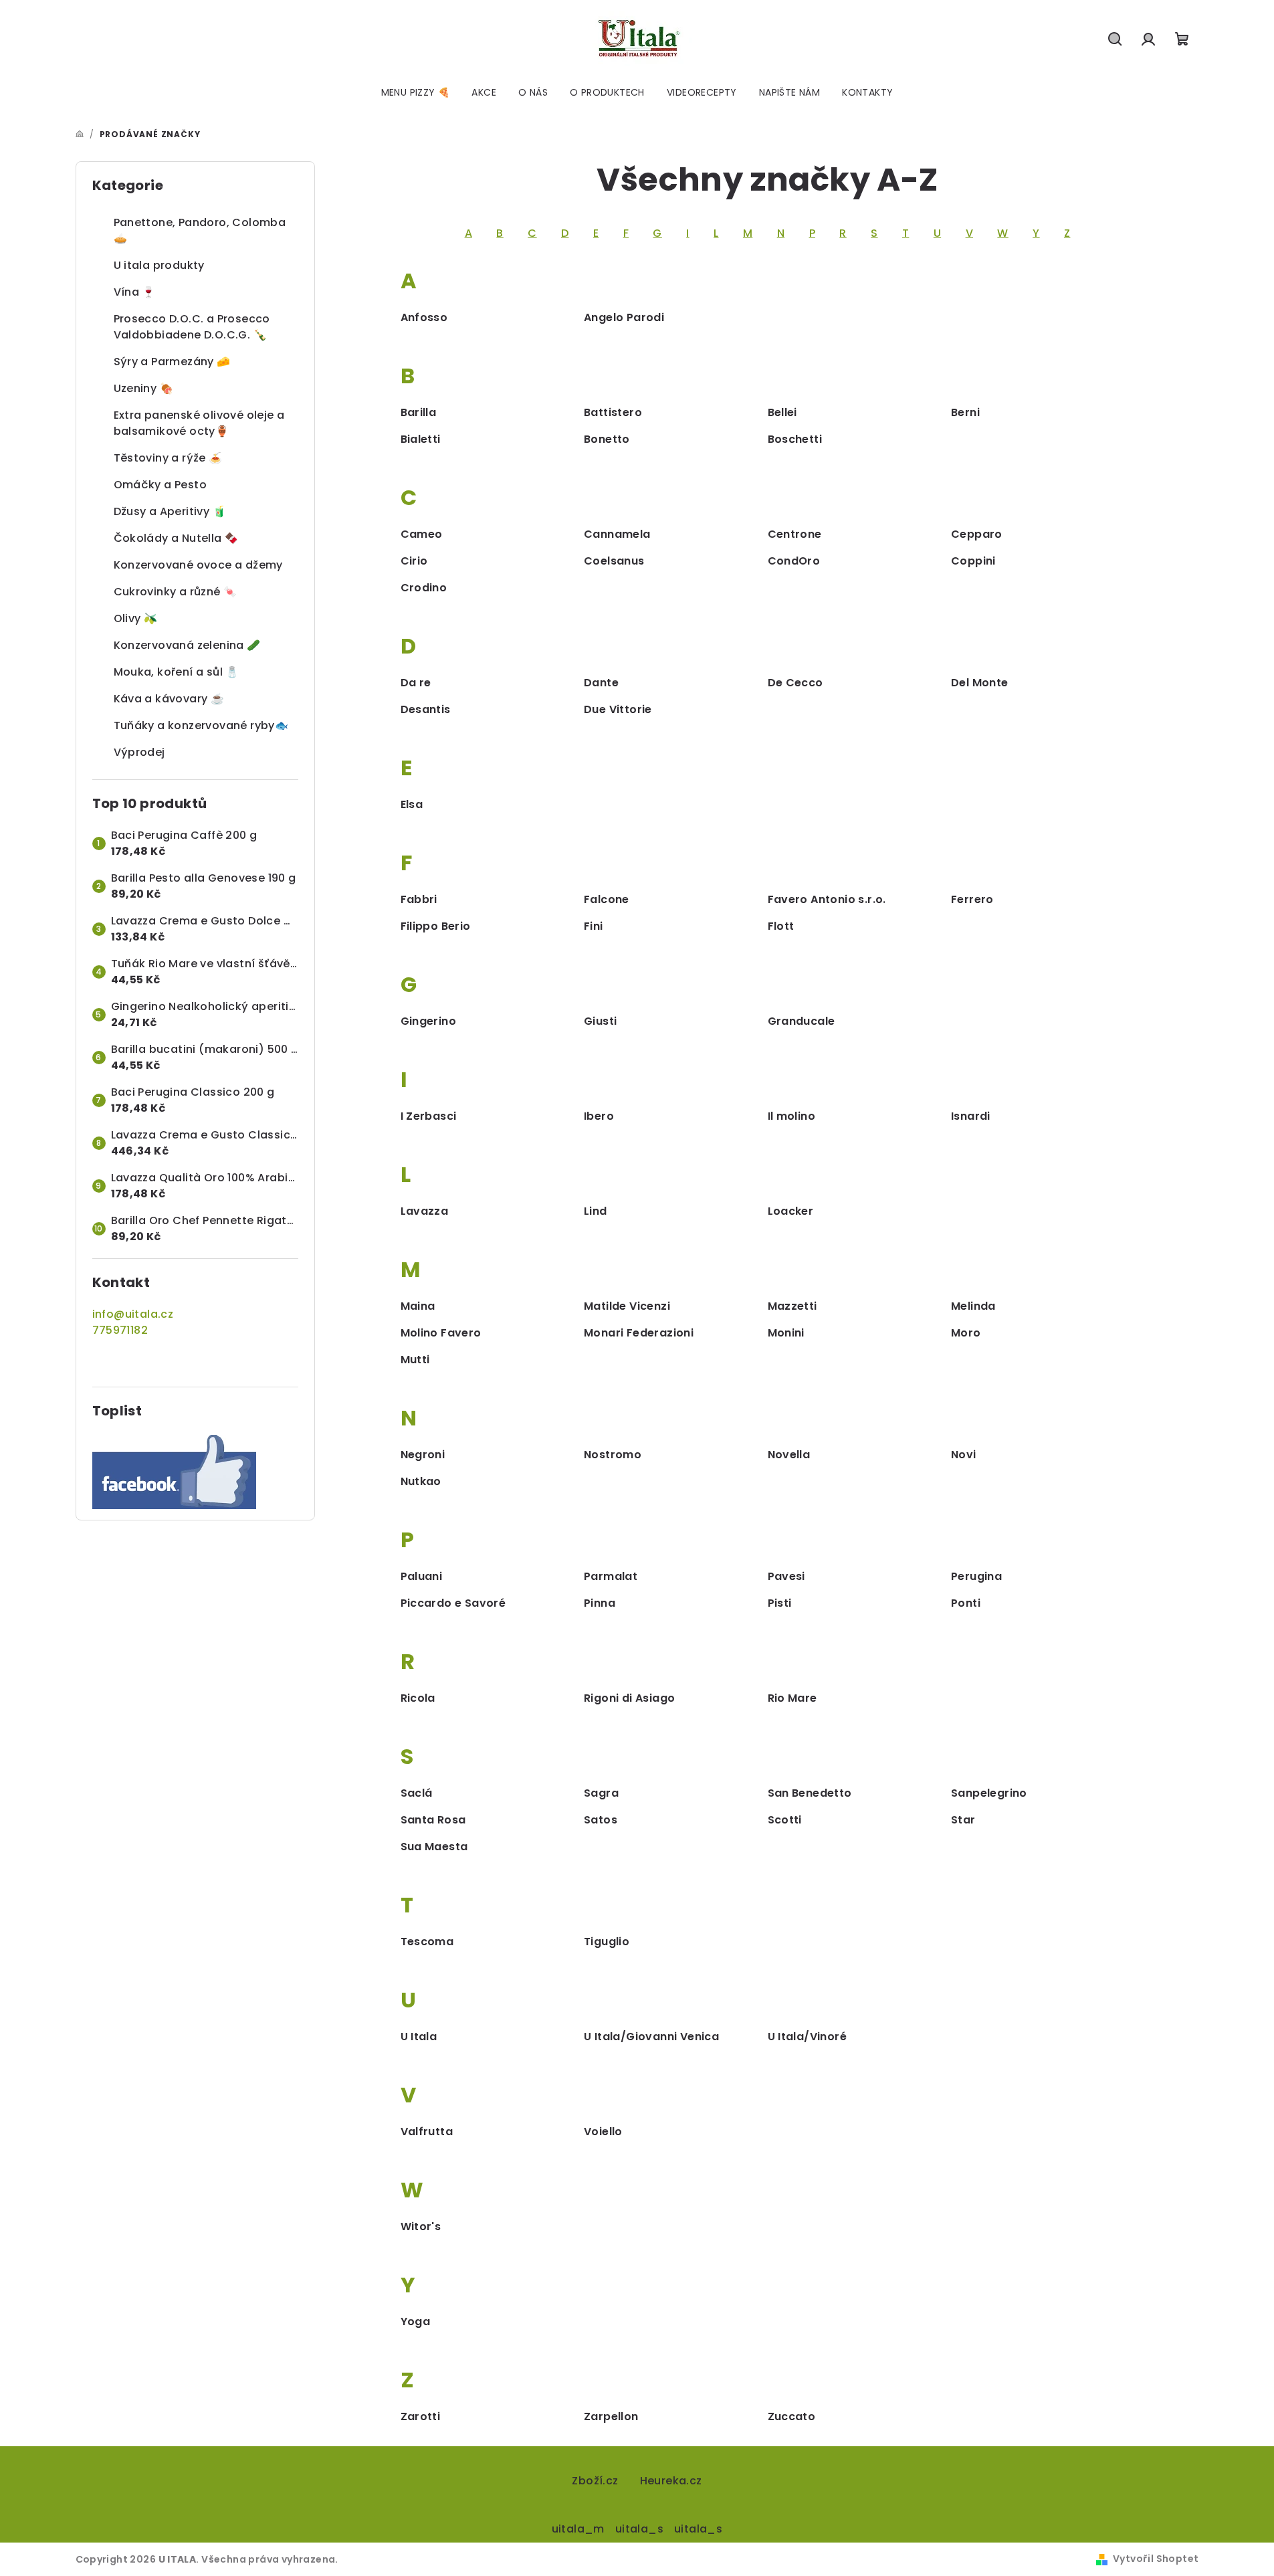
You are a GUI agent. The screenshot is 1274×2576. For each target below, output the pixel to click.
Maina (418, 1306)
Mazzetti (792, 1306)
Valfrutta (427, 2132)
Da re (416, 683)
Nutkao (421, 1481)
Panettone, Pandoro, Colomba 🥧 (200, 230)
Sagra (601, 1793)
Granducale (802, 1021)
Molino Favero (441, 1333)
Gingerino (429, 1021)
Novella (789, 1455)
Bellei (782, 412)
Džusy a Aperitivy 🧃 (170, 511)
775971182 (120, 1330)
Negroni (423, 1455)
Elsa (412, 804)
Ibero (599, 1116)
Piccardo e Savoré (453, 1603)
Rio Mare (792, 1698)
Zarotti (421, 2416)
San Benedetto (810, 1793)
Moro (966, 1333)
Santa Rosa (433, 1820)
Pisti (780, 1603)
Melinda (973, 1306)
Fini (594, 926)
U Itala (419, 2037)
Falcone (607, 899)
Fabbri (419, 899)
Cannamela (617, 534)
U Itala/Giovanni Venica (651, 2037)
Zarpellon (611, 2416)
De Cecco (795, 683)
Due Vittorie (618, 709)
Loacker (791, 1211)
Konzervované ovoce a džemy (198, 565)
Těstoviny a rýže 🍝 (168, 458)
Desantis (426, 709)
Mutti (415, 1360)
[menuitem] (416, 92)
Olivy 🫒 (136, 618)
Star (963, 1820)
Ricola (418, 1698)
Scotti (785, 1820)
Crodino (424, 588)
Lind (596, 1211)
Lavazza (425, 1211)
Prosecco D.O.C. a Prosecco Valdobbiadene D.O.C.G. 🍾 (192, 327)
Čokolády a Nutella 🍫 (176, 538)
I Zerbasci (429, 1116)
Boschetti (795, 439)
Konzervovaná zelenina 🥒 (187, 645)
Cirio (414, 561)
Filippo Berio (436, 926)
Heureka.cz (671, 2481)
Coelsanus (614, 561)
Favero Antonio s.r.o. (827, 899)
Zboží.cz (595, 2481)
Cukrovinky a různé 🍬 (176, 592)
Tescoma (427, 1942)
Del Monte (980, 683)
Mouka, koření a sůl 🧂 (177, 672)
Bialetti (421, 439)
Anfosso (424, 317)
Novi (964, 1455)
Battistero (613, 412)
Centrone (795, 534)
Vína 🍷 (135, 292)
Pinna (600, 1603)
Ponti (966, 1603)
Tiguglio (607, 1942)
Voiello (603, 2132)
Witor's (421, 2226)
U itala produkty (159, 265)
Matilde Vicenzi (627, 1306)
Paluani (422, 1576)
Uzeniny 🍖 (144, 388)
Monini (786, 1333)
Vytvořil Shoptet (1156, 2559)
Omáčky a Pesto (161, 485)
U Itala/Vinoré (808, 2037)
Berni (965, 412)
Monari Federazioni (639, 1333)
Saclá (417, 1793)
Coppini (973, 561)
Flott (781, 926)
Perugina (976, 1576)
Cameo (422, 534)
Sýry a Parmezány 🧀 (172, 362)
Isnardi (971, 1116)
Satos (601, 1820)
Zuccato (792, 2416)
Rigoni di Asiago (629, 1698)
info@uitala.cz (133, 1314)
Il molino (792, 1116)
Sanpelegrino (989, 1793)
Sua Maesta (434, 1847)
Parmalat (611, 1576)
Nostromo (613, 1455)
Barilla (419, 412)
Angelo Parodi (624, 317)
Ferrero (972, 899)
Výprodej (139, 752)
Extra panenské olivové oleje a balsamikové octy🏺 (199, 423)
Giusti (600, 1021)
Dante (601, 683)
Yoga (416, 2321)
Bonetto (607, 439)
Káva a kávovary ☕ (169, 699)
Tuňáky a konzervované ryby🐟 (201, 725)
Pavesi (786, 1576)
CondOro (794, 561)
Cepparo (977, 534)
